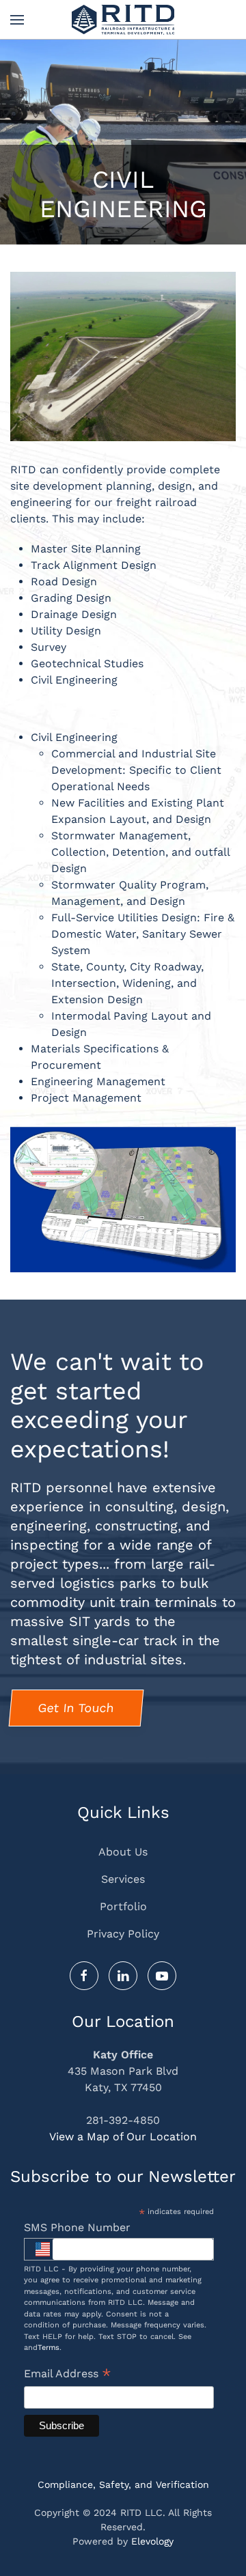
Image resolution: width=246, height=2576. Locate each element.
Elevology (152, 2541)
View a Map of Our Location (123, 2137)
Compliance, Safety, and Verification (123, 2484)
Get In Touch (76, 1708)
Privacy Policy (123, 1934)
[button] (17, 20)
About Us (123, 1852)
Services (123, 1879)
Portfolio (123, 1906)
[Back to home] (123, 20)
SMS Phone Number (77, 2227)
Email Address (68, 2375)
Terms (49, 2348)
